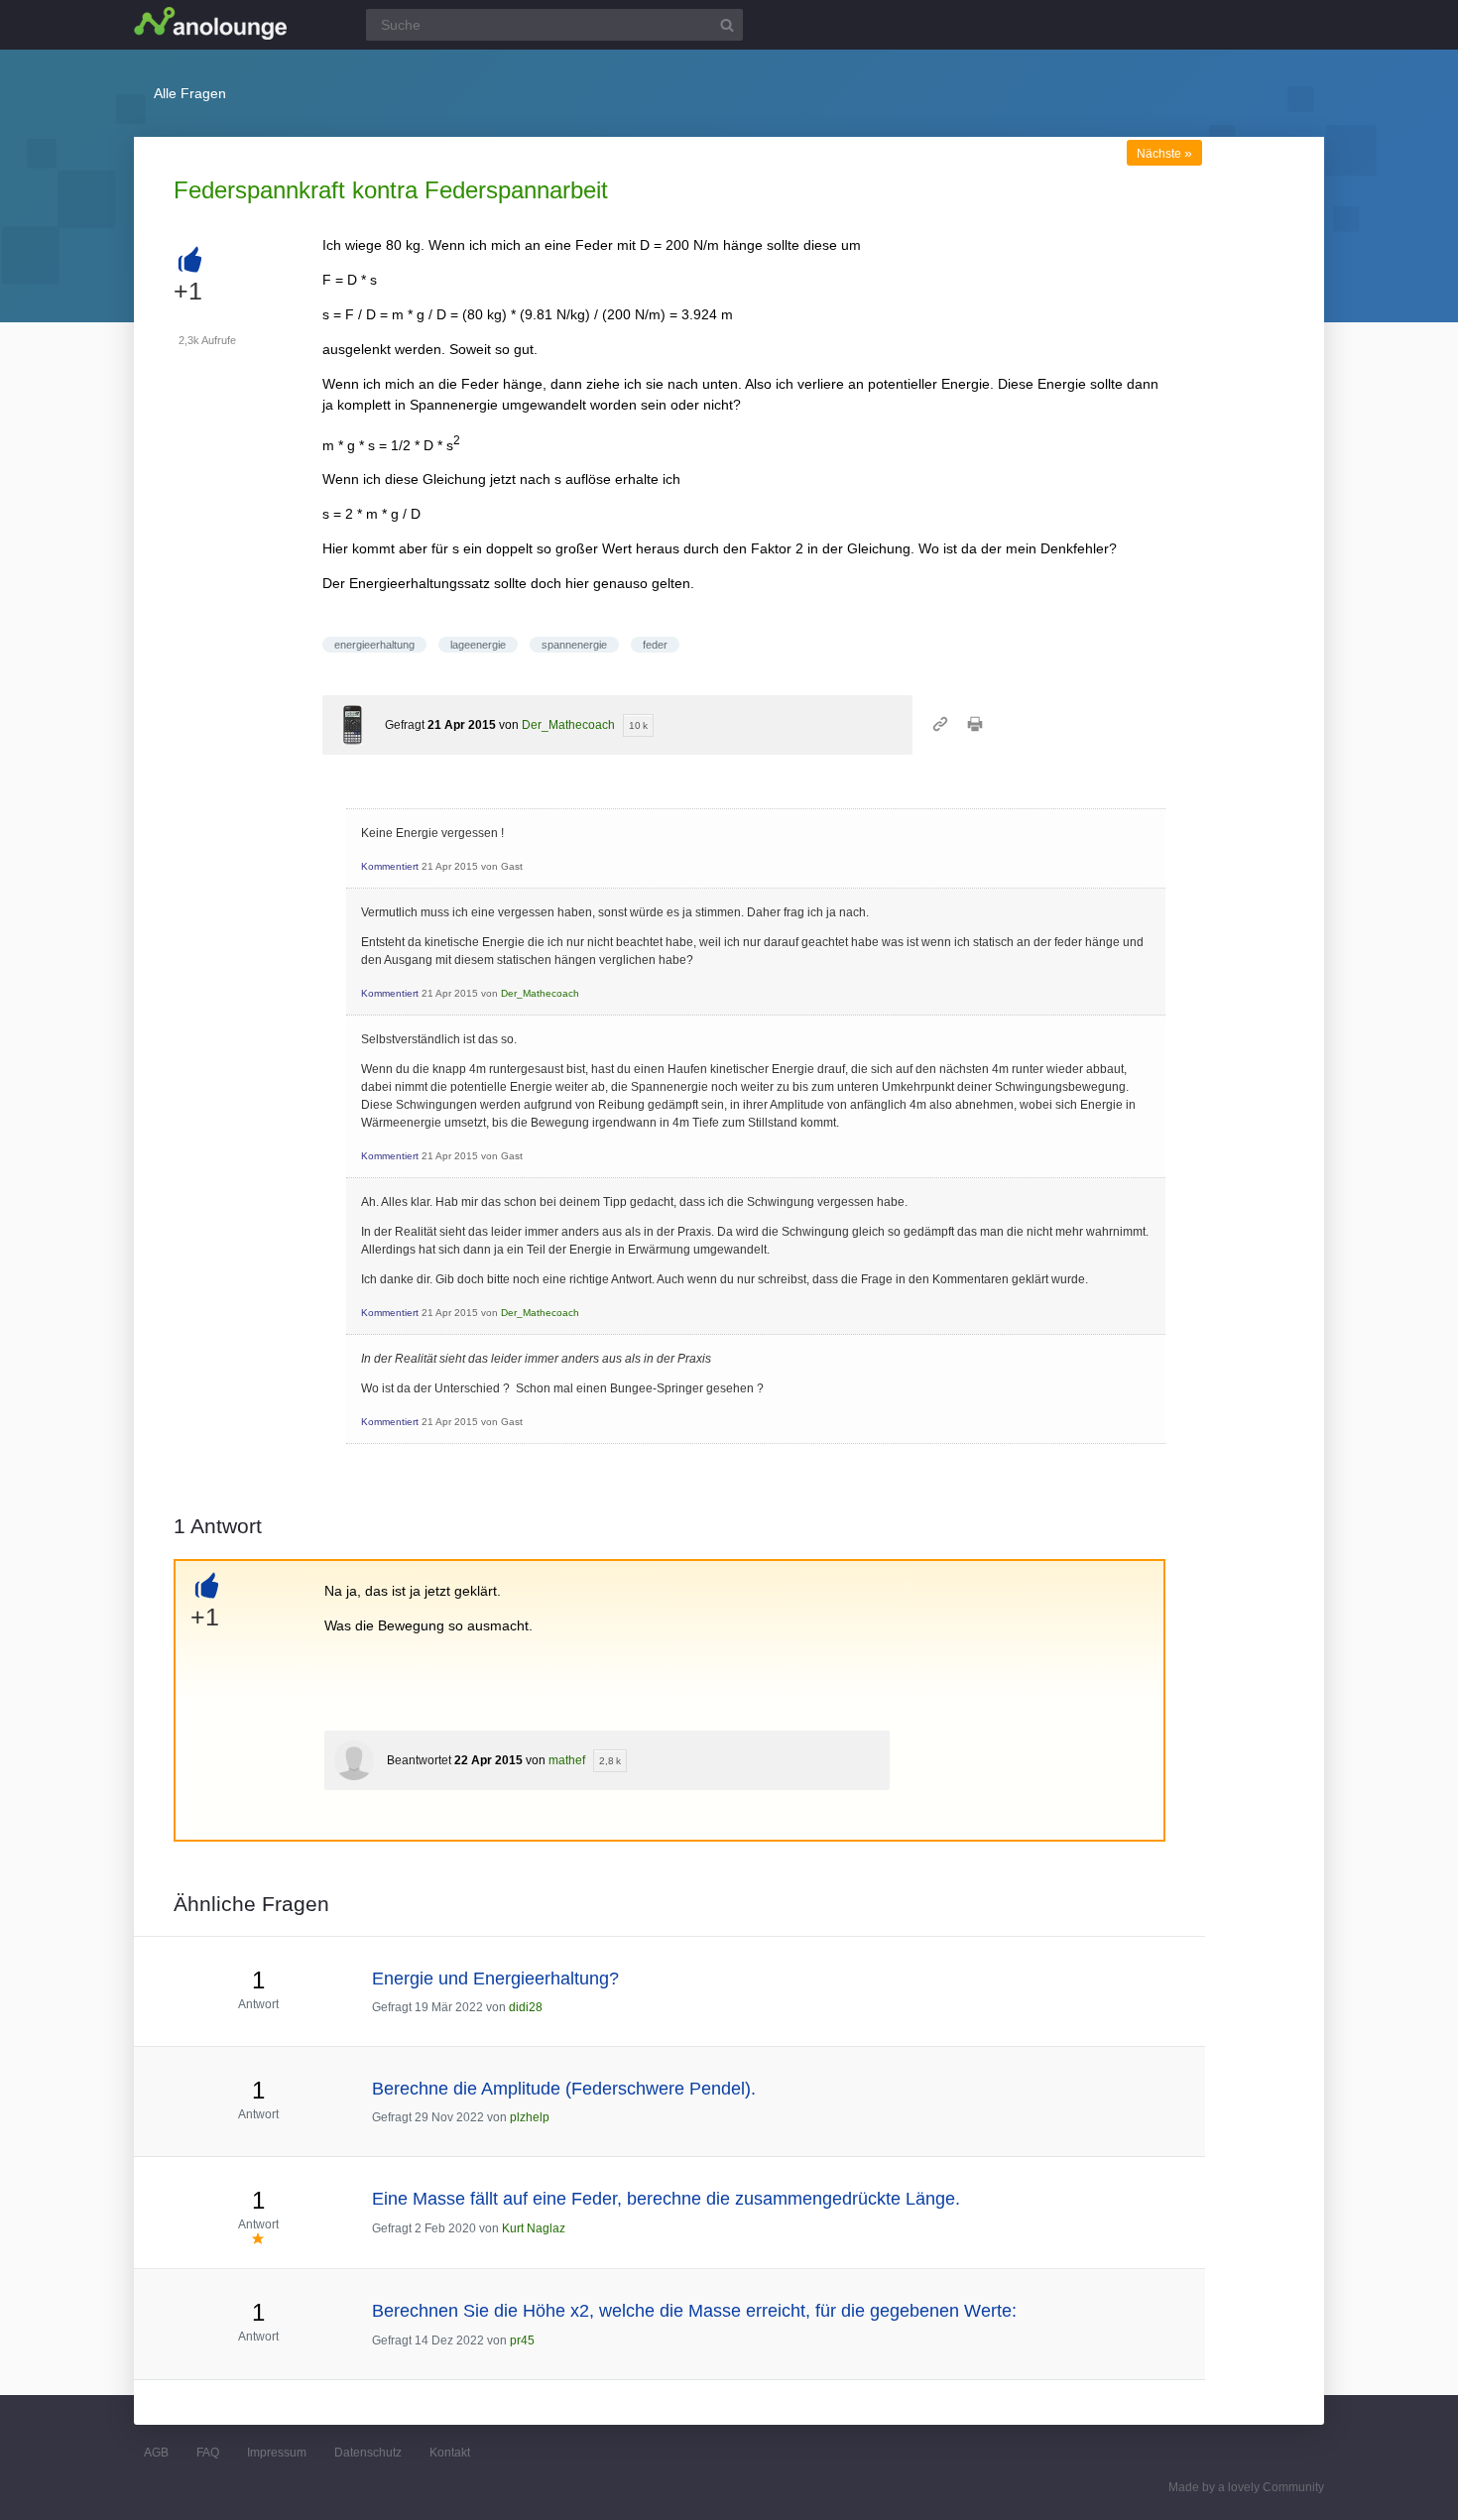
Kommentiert (390, 866)
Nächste (1164, 154)
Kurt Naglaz (534, 2228)
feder (655, 645)
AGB (156, 2453)
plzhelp (530, 2117)
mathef (567, 1760)
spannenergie (574, 645)
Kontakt (450, 2453)
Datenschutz (368, 2453)
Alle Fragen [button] (190, 93)
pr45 (522, 2340)
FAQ (208, 2453)
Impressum (277, 2453)
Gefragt (405, 725)
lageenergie (478, 645)
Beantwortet (419, 1760)
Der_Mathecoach (568, 725)
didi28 (526, 2007)
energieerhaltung (374, 645)
